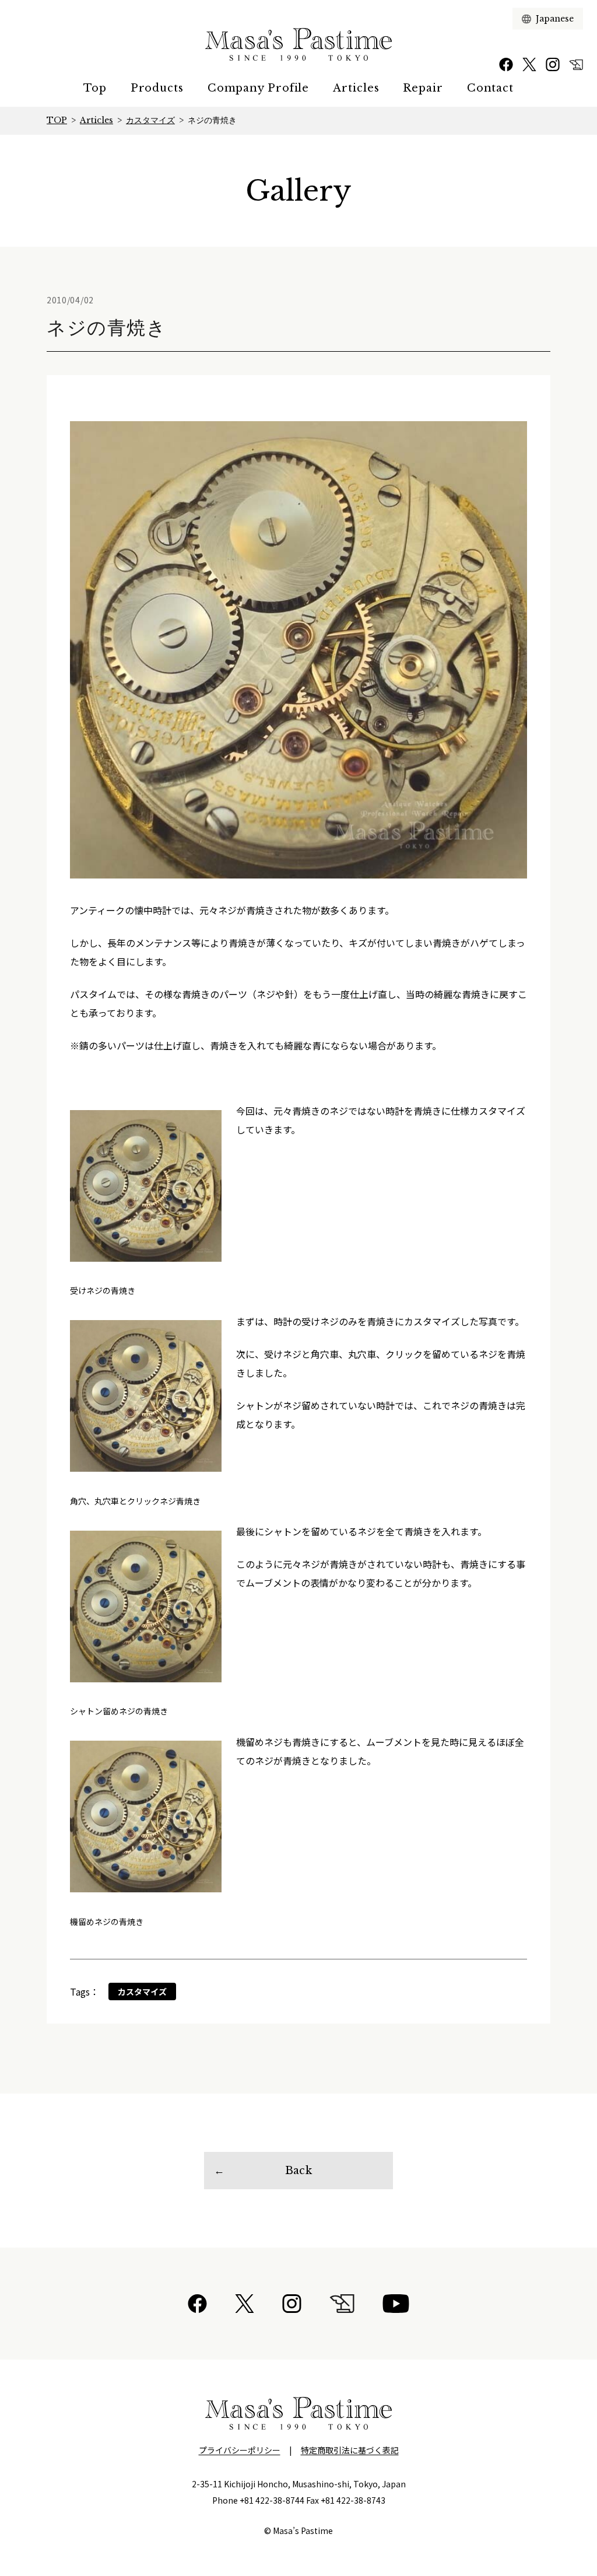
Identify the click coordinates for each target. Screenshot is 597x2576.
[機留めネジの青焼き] (146, 1817)
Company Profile (259, 88)
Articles (356, 88)
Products (157, 88)
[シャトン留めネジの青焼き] (146, 1606)
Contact (490, 88)
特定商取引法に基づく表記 (350, 2450)
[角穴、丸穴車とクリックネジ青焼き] (146, 1396)
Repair (423, 88)
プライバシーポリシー (240, 2450)
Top (95, 88)
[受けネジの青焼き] (146, 1186)
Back (298, 2171)
